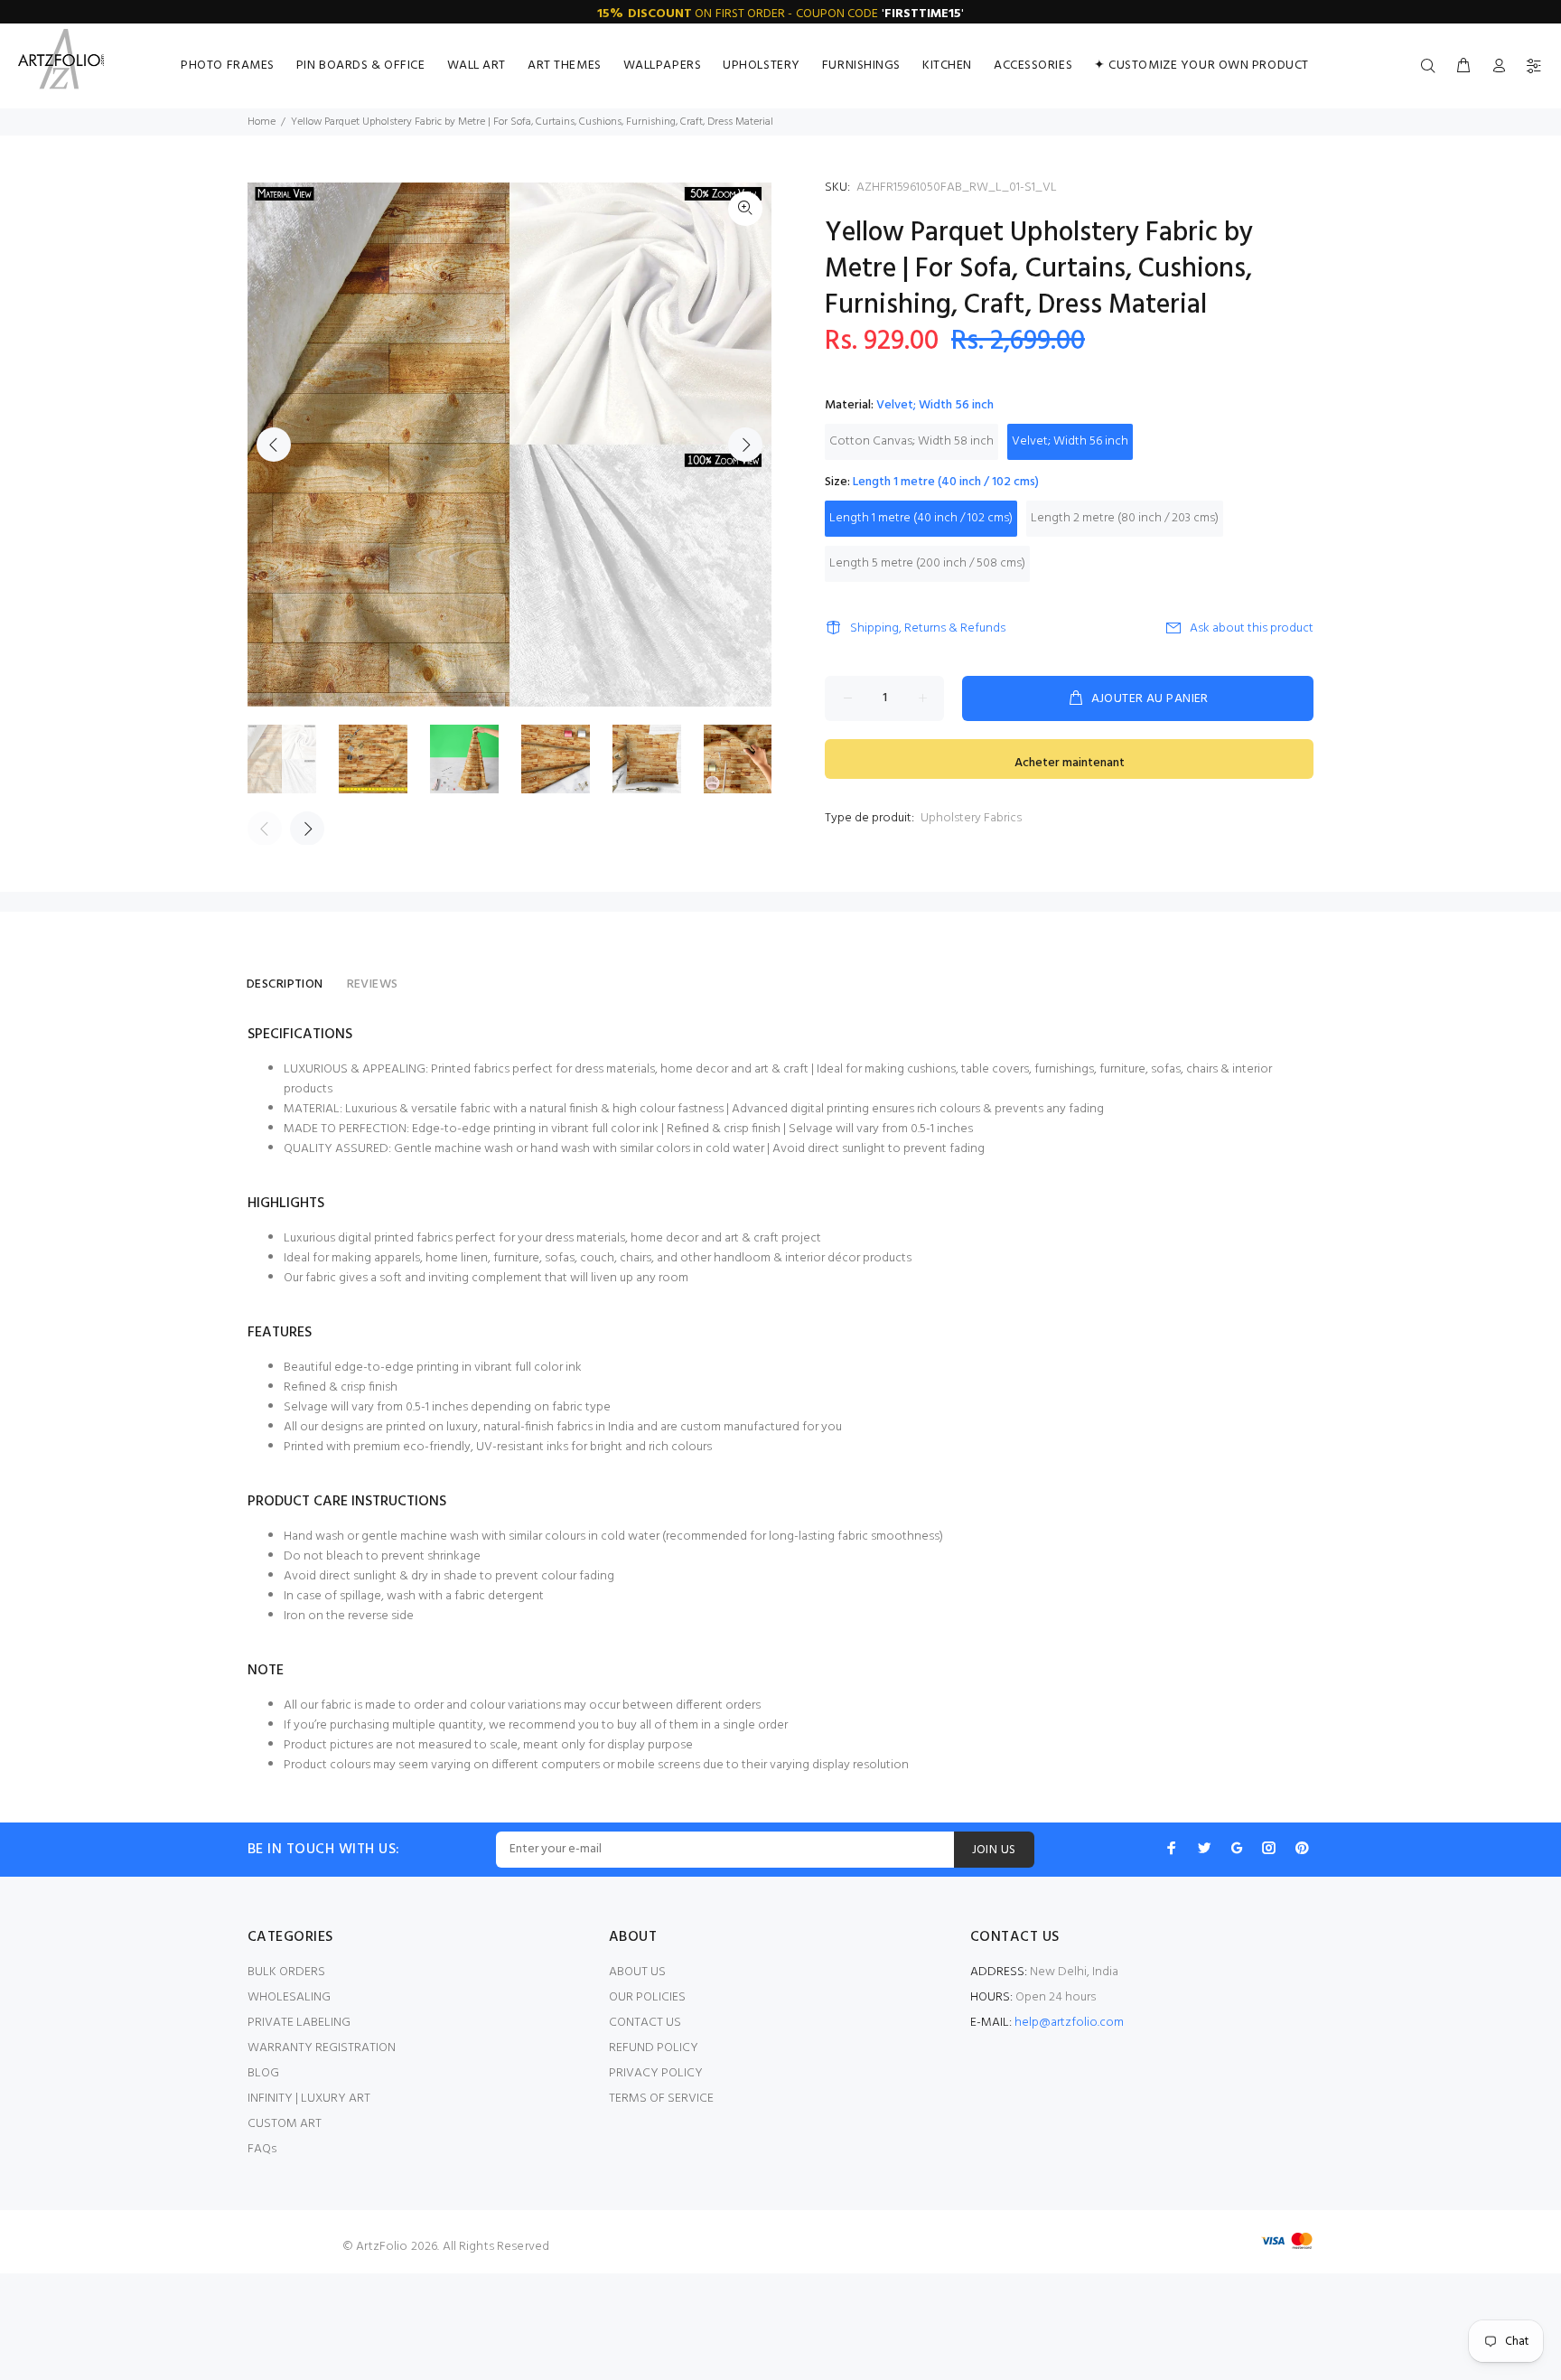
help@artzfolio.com (1069, 2023)
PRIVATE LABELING (299, 2023)
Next (745, 445)
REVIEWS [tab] (373, 984)
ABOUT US (637, 1972)
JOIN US (994, 1850)
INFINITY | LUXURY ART (309, 2099)
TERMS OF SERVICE (661, 2099)
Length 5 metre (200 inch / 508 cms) (927, 563)
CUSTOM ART (285, 2124)
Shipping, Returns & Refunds (928, 628)
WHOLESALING (289, 1997)
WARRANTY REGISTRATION (322, 2048)
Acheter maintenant (1070, 763)
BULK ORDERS (286, 1972)
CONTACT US (645, 2023)
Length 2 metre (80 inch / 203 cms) (1125, 518)
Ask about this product (1252, 628)
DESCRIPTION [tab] (285, 984)
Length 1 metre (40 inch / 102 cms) (921, 518)
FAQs (262, 2149)
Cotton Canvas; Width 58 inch (911, 441)
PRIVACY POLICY (656, 2073)
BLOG (263, 2073)
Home (262, 122)
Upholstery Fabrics (971, 818)
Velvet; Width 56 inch (1070, 441)
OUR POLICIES (647, 1997)
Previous (274, 445)
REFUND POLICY (654, 2048)
